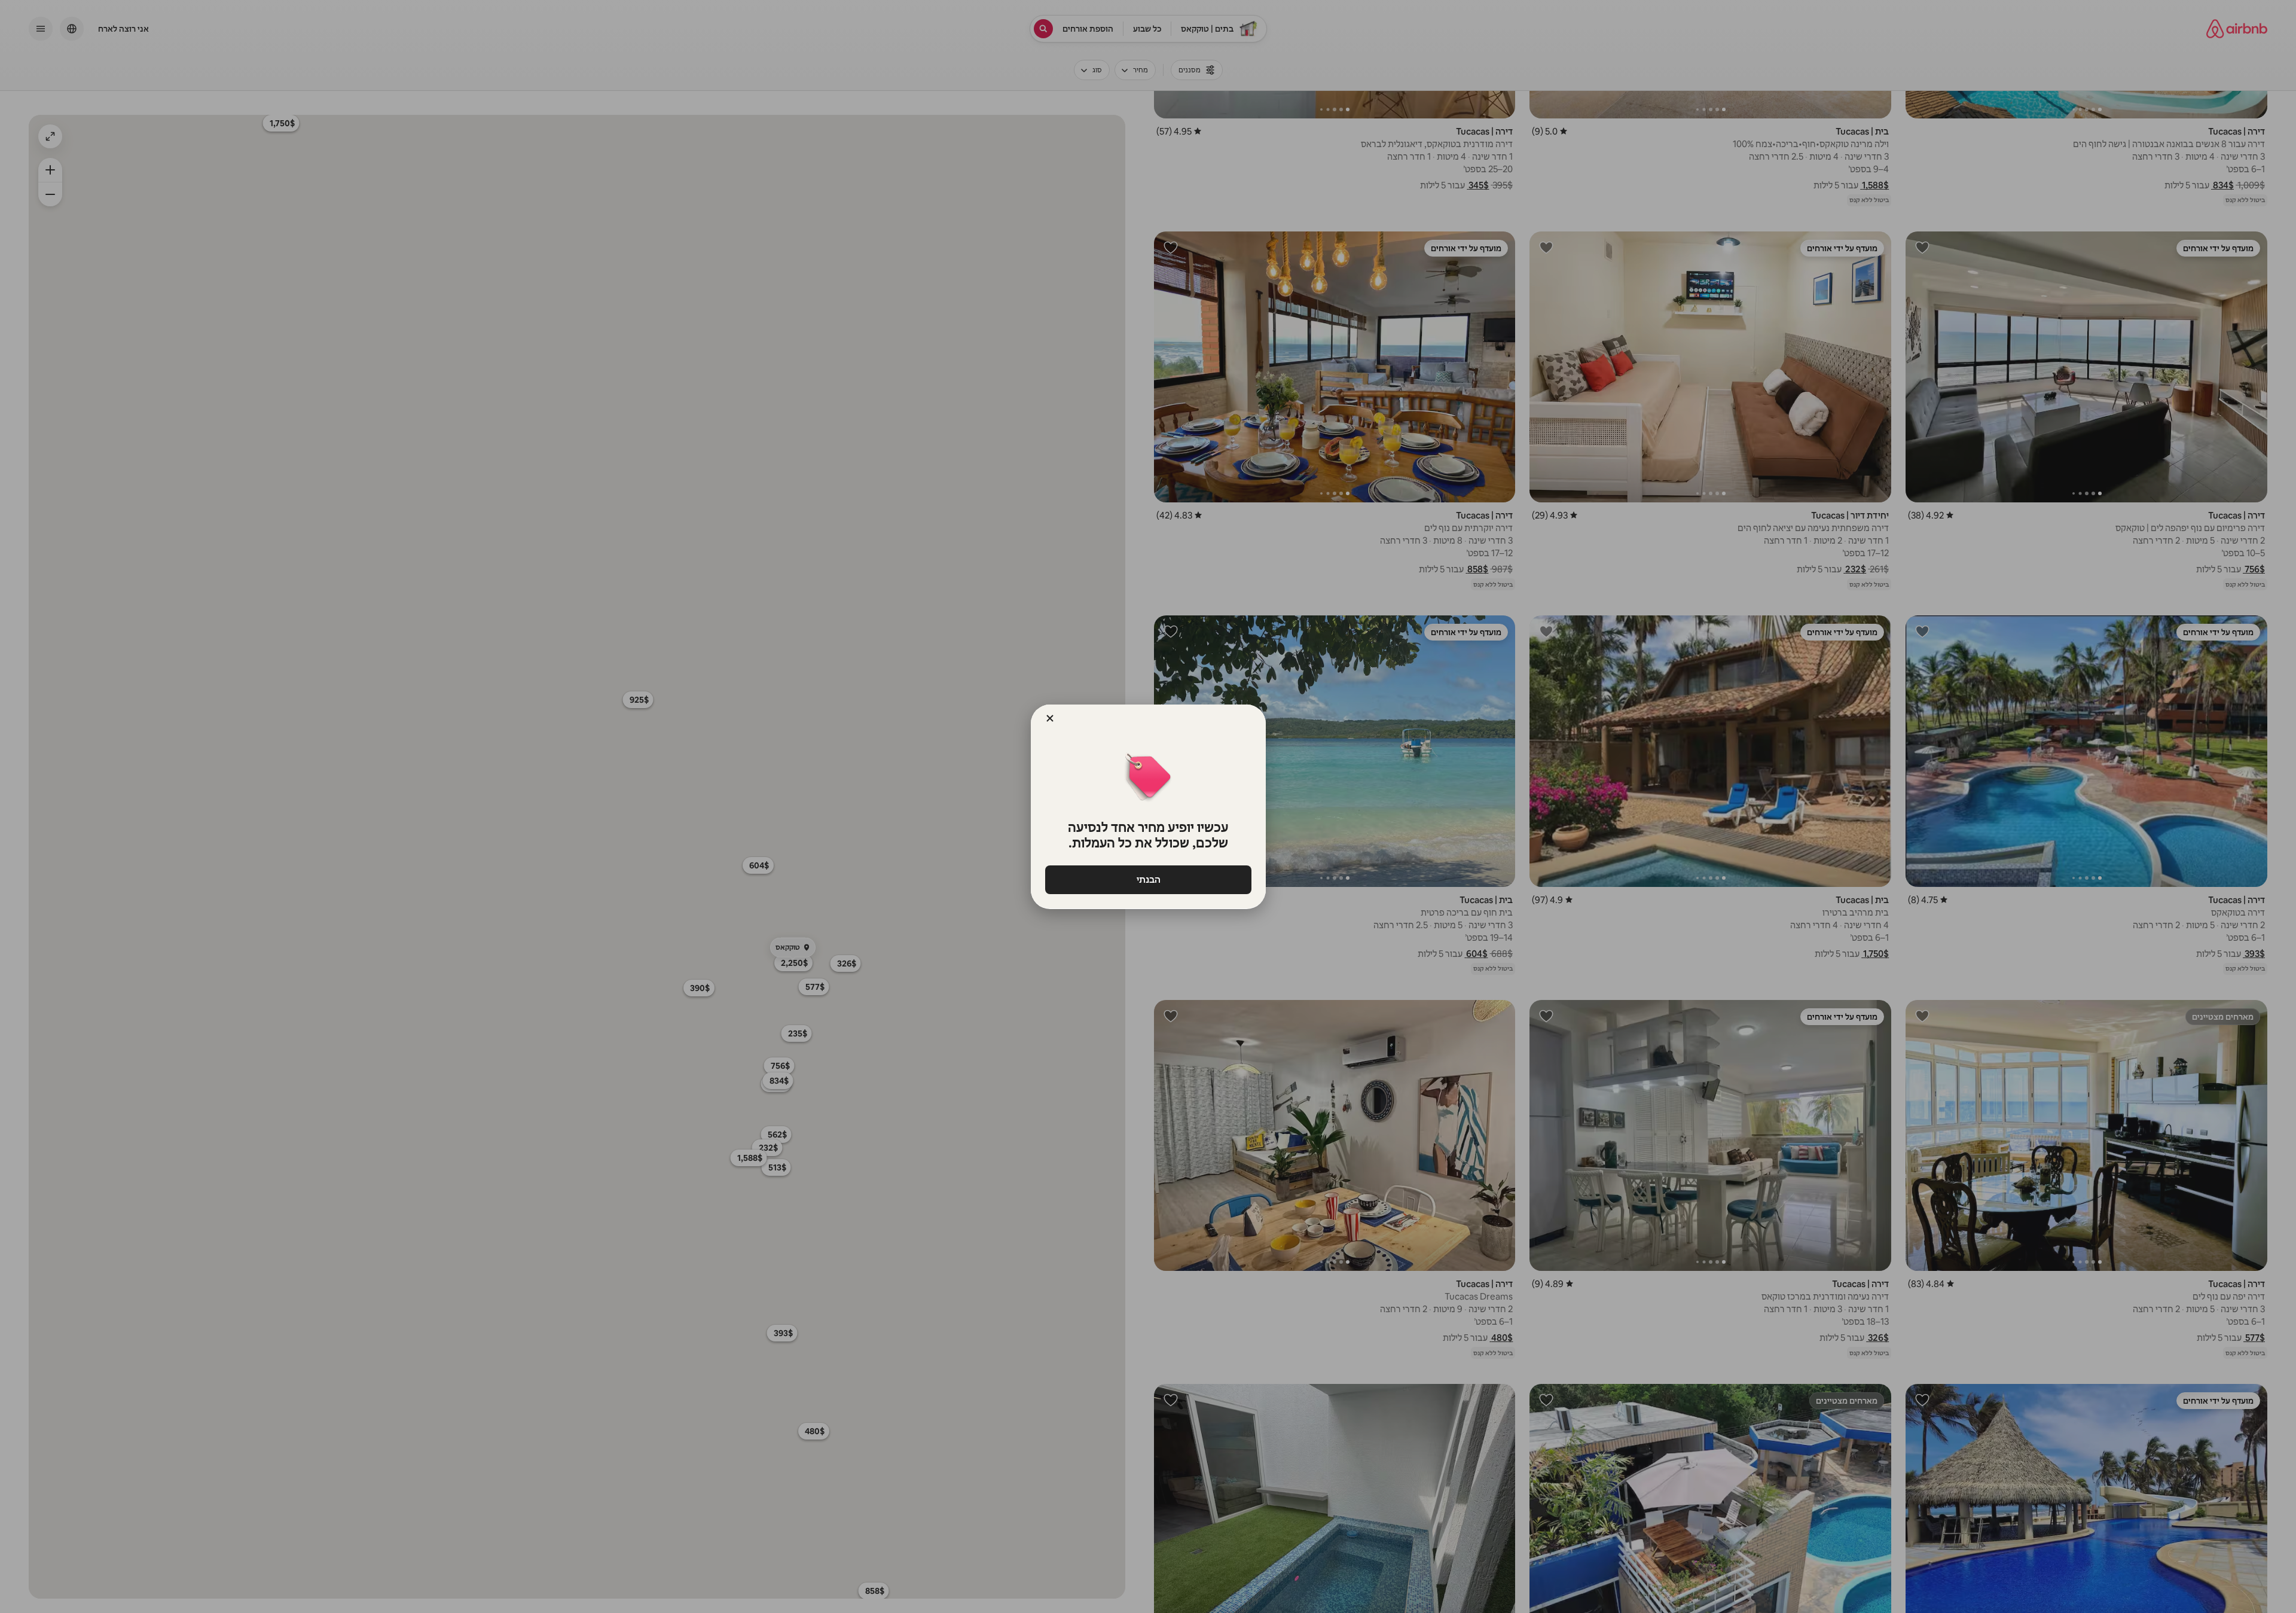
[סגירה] (1050, 718)
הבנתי (1148, 879)
